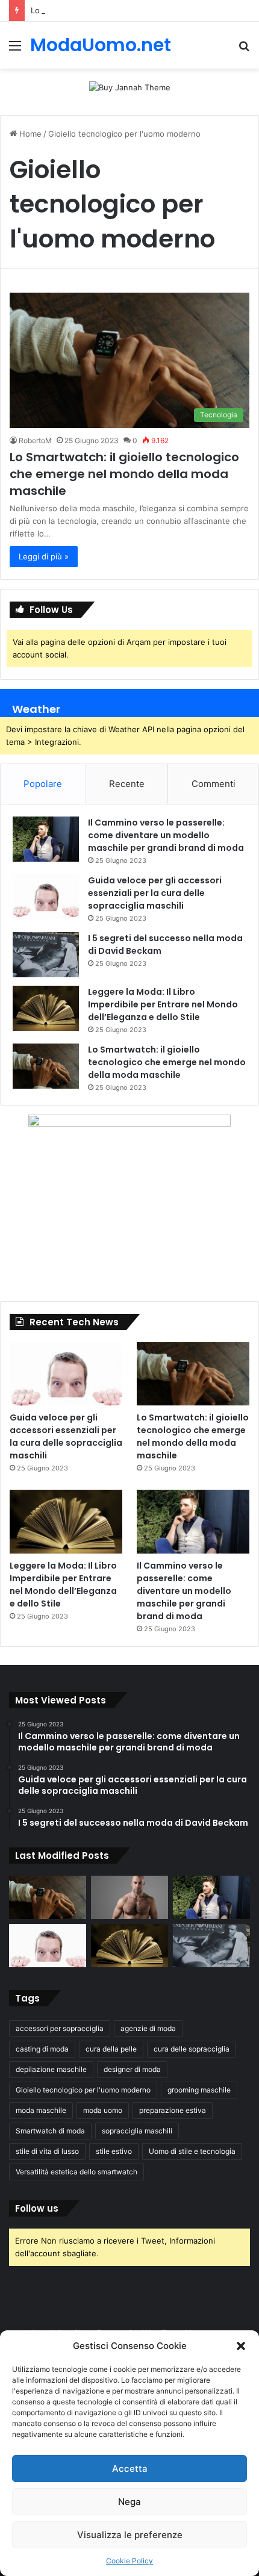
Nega (129, 2502)
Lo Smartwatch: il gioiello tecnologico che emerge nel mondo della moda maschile (124, 474)
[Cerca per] (244, 50)
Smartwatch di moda (50, 2131)
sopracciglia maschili (137, 2131)
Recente (127, 784)
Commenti (214, 784)
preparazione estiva (173, 2110)
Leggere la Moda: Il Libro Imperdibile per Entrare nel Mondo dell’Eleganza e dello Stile (163, 1004)
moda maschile (41, 2110)
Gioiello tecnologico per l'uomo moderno (83, 2090)
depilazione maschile (51, 2069)
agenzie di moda (148, 2028)
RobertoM (35, 440)
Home (29, 134)
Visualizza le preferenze (130, 2535)
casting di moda (42, 2049)
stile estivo (114, 2151)
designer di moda (132, 2069)
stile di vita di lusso (47, 2151)
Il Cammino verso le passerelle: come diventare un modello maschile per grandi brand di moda (166, 835)
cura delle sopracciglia (192, 2049)
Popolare (43, 784)
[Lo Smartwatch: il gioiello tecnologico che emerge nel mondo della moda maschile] (46, 1066)
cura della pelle (111, 2049)
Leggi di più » (44, 556)
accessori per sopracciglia (60, 2028)
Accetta (130, 2469)
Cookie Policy (129, 2561)
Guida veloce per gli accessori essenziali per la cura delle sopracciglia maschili (155, 893)
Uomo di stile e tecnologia (192, 2151)
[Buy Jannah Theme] (130, 87)
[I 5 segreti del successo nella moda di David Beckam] (46, 955)
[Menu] (15, 50)
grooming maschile (199, 2090)
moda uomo (103, 2110)
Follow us (37, 2208)
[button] (241, 2346)
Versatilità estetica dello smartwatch (76, 2172)
